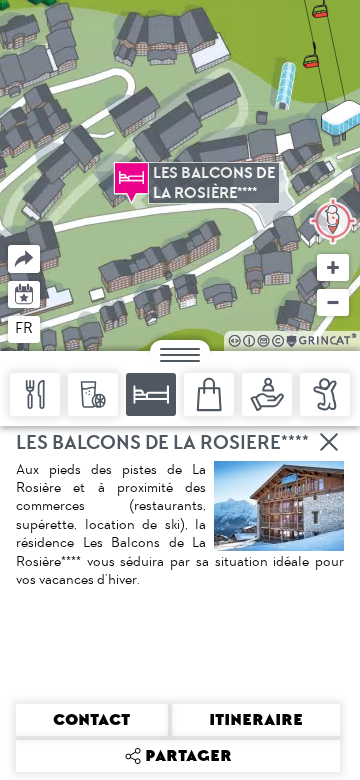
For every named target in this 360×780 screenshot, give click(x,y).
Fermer (330, 442)
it (98, 328)
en (62, 328)
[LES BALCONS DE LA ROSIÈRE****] (131, 178)
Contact (91, 720)
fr (24, 328)
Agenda (24, 292)
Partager (8, 245)
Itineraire (256, 720)
